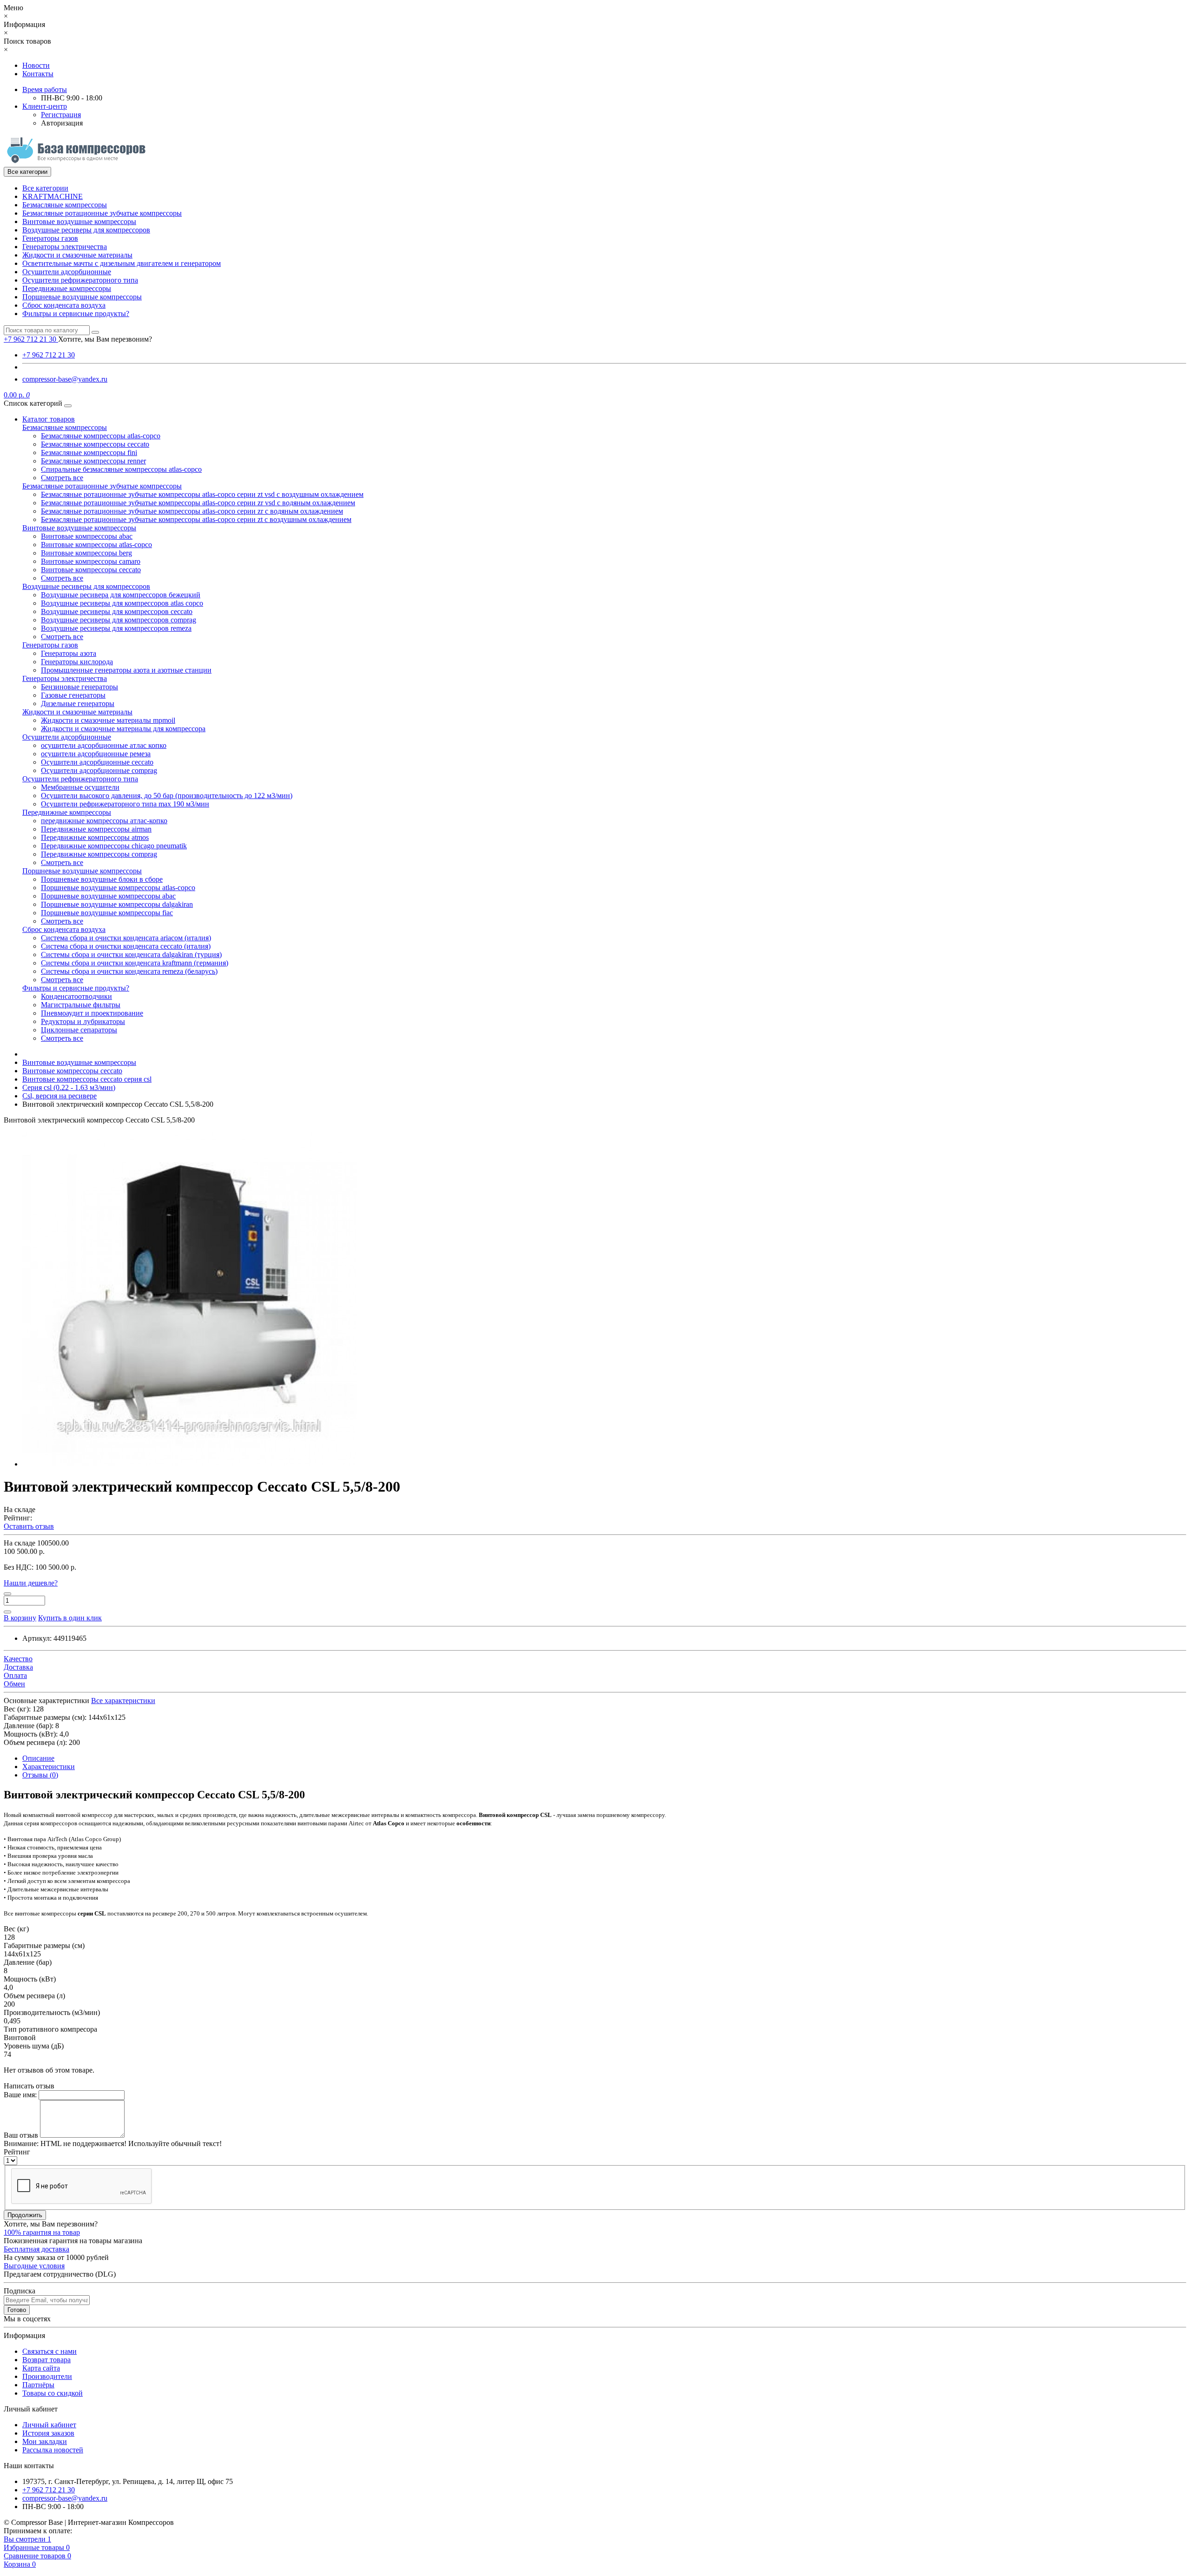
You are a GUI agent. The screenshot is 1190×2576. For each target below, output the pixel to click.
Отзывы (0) (40, 1775)
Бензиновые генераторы (79, 687)
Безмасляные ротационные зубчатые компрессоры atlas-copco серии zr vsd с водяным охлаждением (198, 503)
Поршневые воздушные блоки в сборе (102, 879)
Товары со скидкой (53, 2393)
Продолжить (25, 2215)
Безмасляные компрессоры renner (93, 461)
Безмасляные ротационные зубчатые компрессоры (102, 213)
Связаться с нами (50, 2351)
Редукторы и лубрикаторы (83, 1021)
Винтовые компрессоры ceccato (91, 570)
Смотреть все (62, 478)
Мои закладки (45, 2441)
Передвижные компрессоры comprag (99, 854)
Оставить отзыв (29, 1526)
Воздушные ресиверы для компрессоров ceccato (117, 611)
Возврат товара (46, 2360)
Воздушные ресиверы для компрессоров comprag (119, 620)
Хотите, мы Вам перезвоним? (105, 339)
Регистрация (61, 115)
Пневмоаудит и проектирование (92, 1013)
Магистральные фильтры (81, 1005)
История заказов (48, 2433)
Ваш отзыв (21, 2135)
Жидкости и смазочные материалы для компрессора (123, 729)
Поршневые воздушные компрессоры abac (108, 896)
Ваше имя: (20, 2095)
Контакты (38, 74)
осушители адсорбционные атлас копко (104, 745)
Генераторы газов (50, 238)
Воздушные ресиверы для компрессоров (86, 230)
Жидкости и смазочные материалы (77, 255)
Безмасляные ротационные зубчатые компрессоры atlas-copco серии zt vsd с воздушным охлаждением (202, 494)
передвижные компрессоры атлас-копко (104, 821)
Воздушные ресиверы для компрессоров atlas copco (122, 603)
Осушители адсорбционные (67, 272)
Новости (36, 65)
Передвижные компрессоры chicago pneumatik (114, 846)
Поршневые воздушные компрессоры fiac (107, 913)
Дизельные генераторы (78, 703)
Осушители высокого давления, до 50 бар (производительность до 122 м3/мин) (167, 796)
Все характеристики (123, 1701)
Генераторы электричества (65, 247)
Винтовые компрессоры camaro (91, 561)
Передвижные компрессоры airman (96, 829)
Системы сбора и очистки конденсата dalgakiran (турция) (131, 954)
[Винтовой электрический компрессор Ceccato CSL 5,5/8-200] (190, 1464)
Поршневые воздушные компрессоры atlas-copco (118, 888)
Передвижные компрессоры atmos (95, 837)
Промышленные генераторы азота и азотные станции (126, 670)
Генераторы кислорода (77, 662)
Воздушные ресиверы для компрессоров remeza (116, 628)
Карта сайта (41, 2368)
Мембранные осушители (80, 787)
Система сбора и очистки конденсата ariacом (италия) (126, 938)
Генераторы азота (69, 653)
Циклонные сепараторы (79, 1030)
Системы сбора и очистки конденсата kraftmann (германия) (135, 963)
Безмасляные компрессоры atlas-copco (101, 436)
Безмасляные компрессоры (65, 205)
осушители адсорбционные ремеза (96, 754)
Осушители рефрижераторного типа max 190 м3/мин (125, 804)
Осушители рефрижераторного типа (80, 280)
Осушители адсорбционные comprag (99, 770)
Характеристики (49, 1767)
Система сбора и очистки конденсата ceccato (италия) (126, 946)
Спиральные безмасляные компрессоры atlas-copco (121, 469)
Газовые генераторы (73, 695)
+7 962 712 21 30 (49, 355)
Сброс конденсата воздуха (64, 305)
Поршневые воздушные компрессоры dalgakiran (117, 904)
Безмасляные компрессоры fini (89, 452)
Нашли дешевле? (31, 1583)
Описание (38, 1758)
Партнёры (38, 2385)
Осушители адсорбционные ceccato (97, 762)
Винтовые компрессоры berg (86, 553)
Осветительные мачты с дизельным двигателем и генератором (122, 263)
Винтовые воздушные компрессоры (79, 221)
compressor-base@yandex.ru (65, 379)
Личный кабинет (49, 2425)
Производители (47, 2376)
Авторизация (62, 123)
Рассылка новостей (53, 2450)
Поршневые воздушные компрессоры (82, 297)
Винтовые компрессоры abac (87, 536)
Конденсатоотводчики (76, 996)
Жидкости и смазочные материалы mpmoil (108, 720)
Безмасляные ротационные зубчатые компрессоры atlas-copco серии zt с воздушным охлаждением (196, 519)
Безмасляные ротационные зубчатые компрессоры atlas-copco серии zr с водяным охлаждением (192, 511)
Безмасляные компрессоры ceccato (95, 444)
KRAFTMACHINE (53, 196)
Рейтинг (17, 2152)
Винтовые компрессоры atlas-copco (96, 545)
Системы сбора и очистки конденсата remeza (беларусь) (129, 971)
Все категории (45, 188)
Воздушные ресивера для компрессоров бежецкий (121, 595)
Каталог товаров (49, 419)
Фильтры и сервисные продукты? (76, 314)
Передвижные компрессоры (67, 288)
